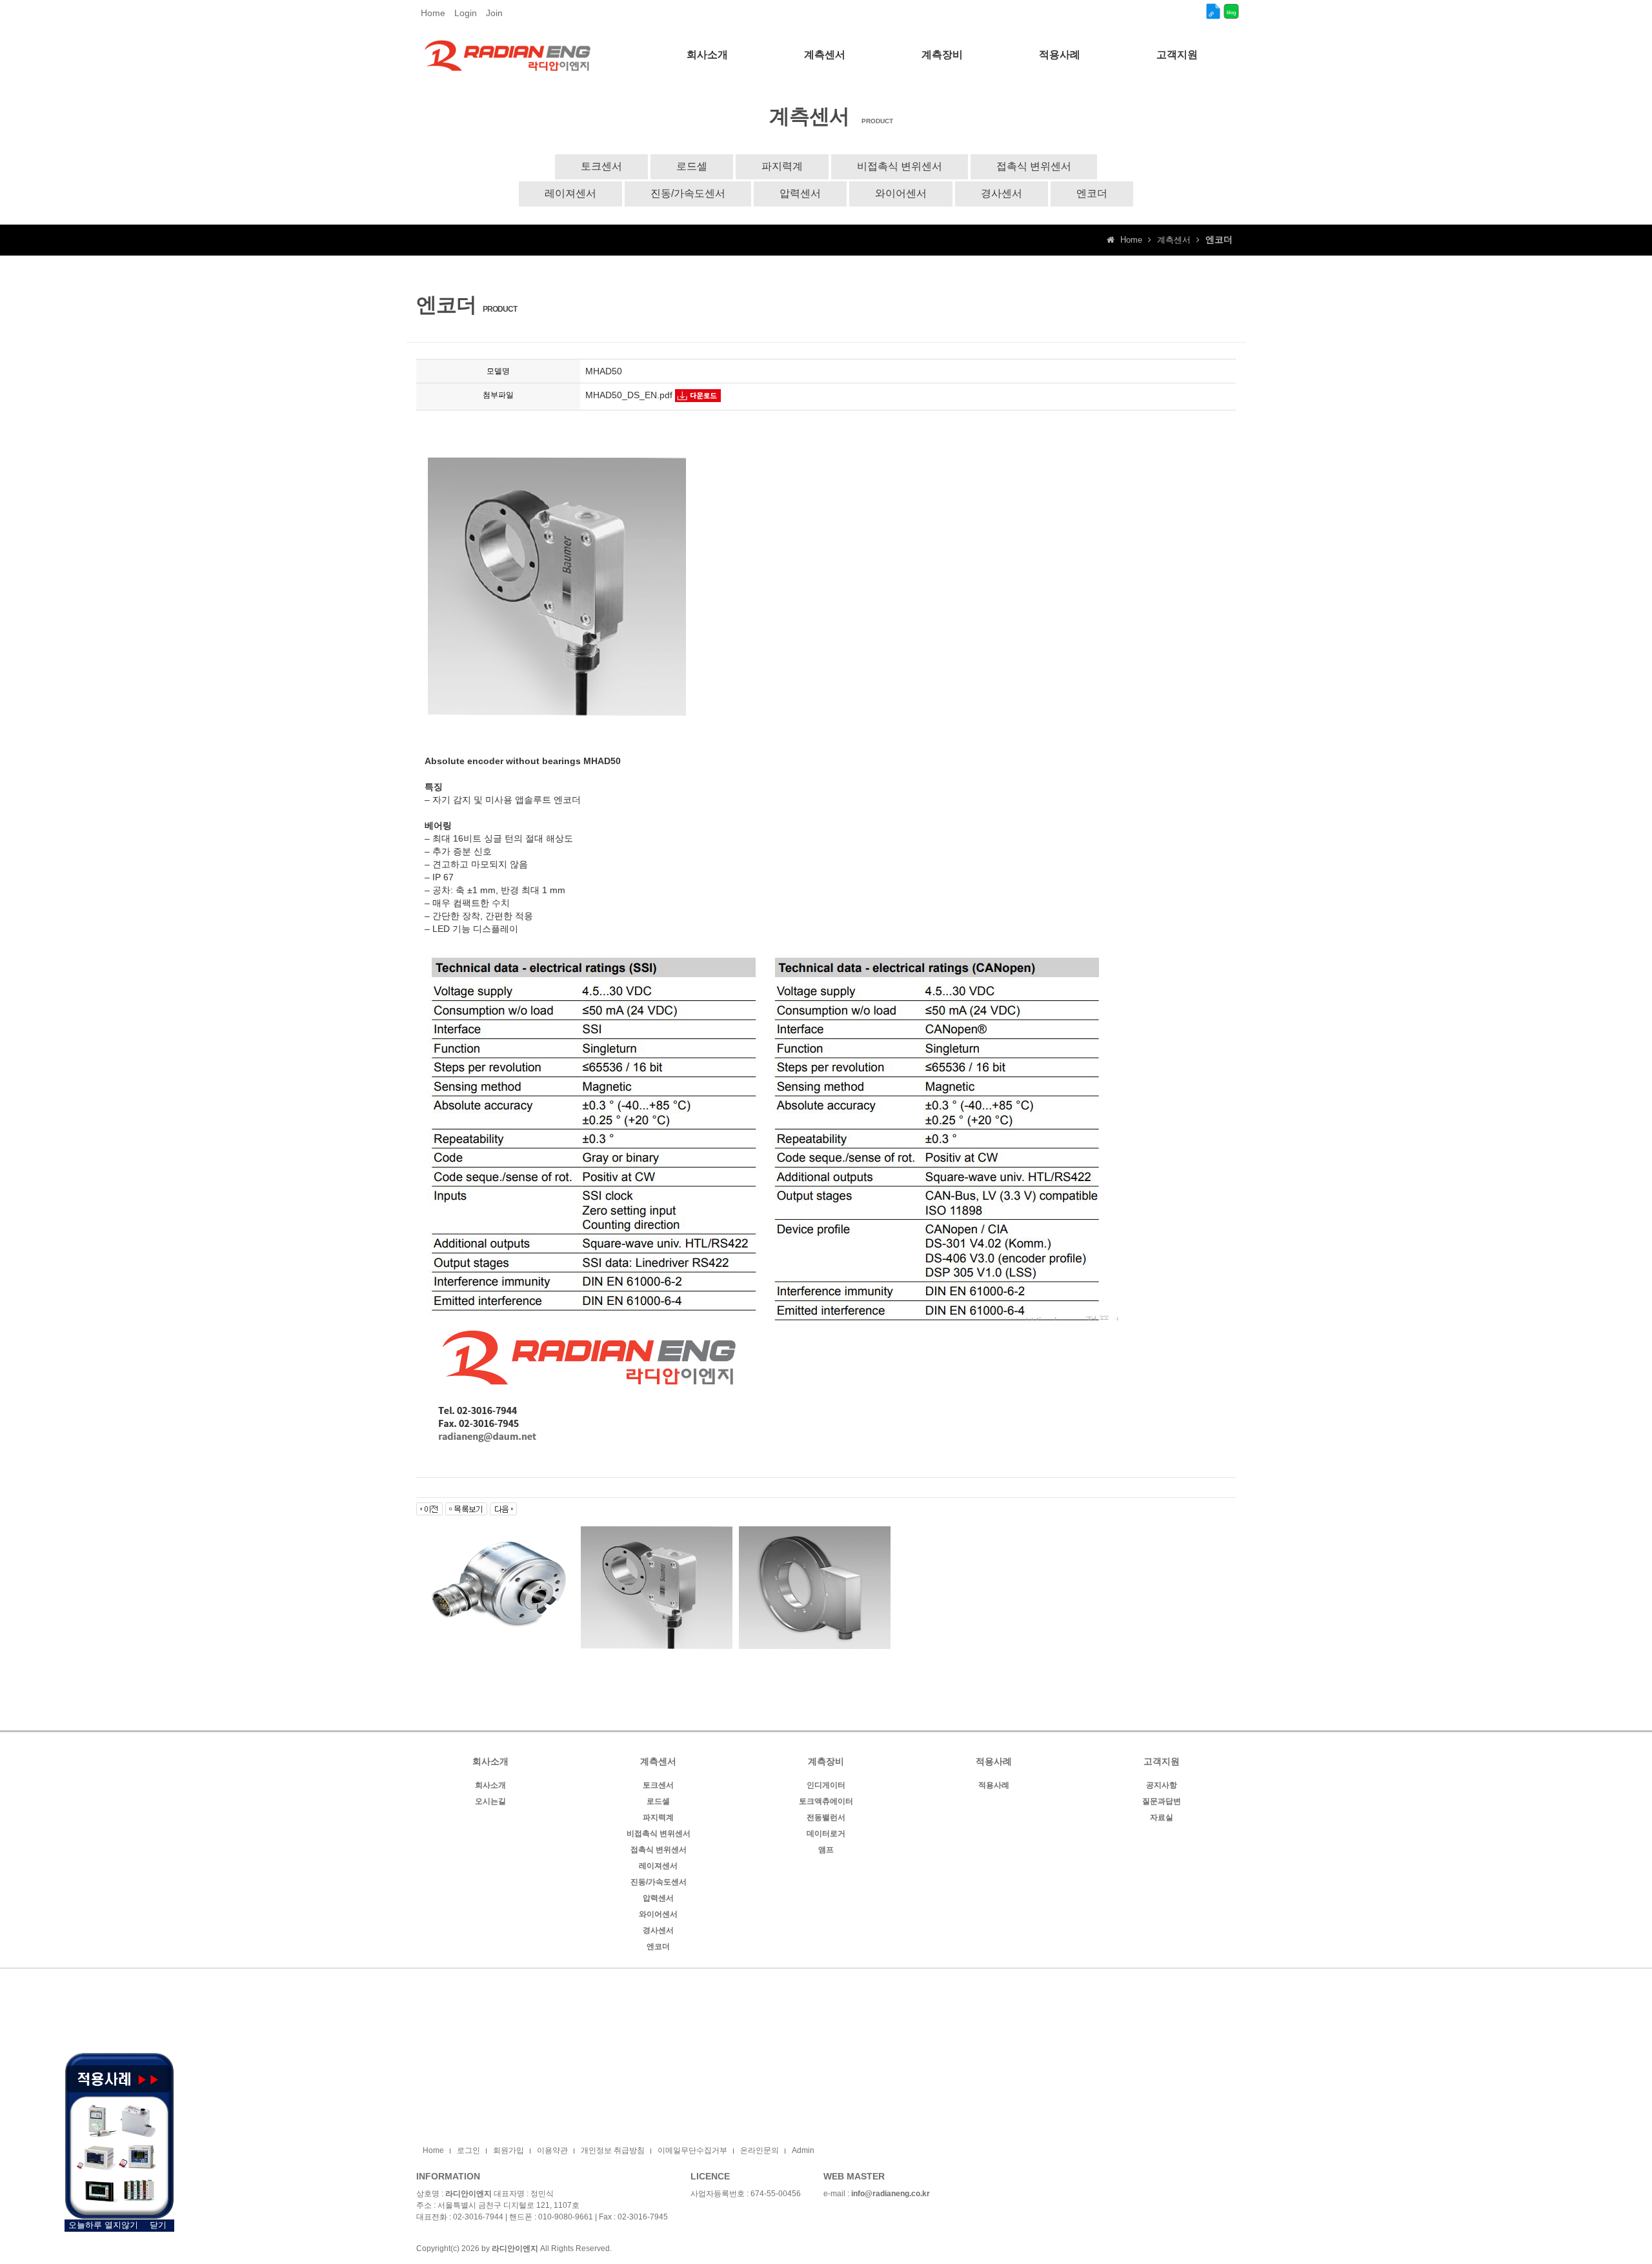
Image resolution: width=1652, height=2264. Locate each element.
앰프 (826, 1850)
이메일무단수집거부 (692, 2150)
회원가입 (509, 2150)
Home (433, 13)
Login (466, 13)
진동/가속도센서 (688, 193)
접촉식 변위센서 (1034, 166)
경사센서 (1002, 193)
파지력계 (782, 166)
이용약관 (552, 2150)
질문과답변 (1162, 1801)
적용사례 (994, 1785)
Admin (803, 2150)
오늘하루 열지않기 (103, 2225)
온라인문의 (760, 2150)
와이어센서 (901, 193)
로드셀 (692, 166)
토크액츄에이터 (826, 1801)
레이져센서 (570, 193)
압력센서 (800, 193)
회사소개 (490, 1785)
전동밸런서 (826, 1817)
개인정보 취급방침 (613, 2150)
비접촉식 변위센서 (900, 166)
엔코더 (1092, 193)
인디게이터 (826, 1785)
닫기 (158, 2225)
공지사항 (1162, 1785)
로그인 (468, 2150)
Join (494, 13)
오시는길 (490, 1801)
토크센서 (601, 166)
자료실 (1162, 1817)
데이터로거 (826, 1834)
